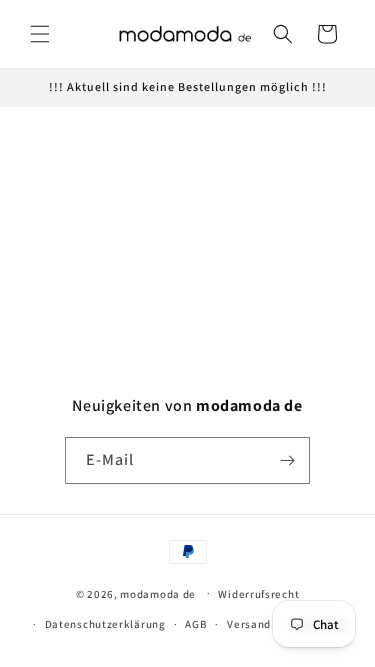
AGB (196, 624)
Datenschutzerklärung (105, 624)
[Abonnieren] (287, 460)
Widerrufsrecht (258, 594)
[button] (40, 34)
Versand (249, 624)
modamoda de (158, 593)
